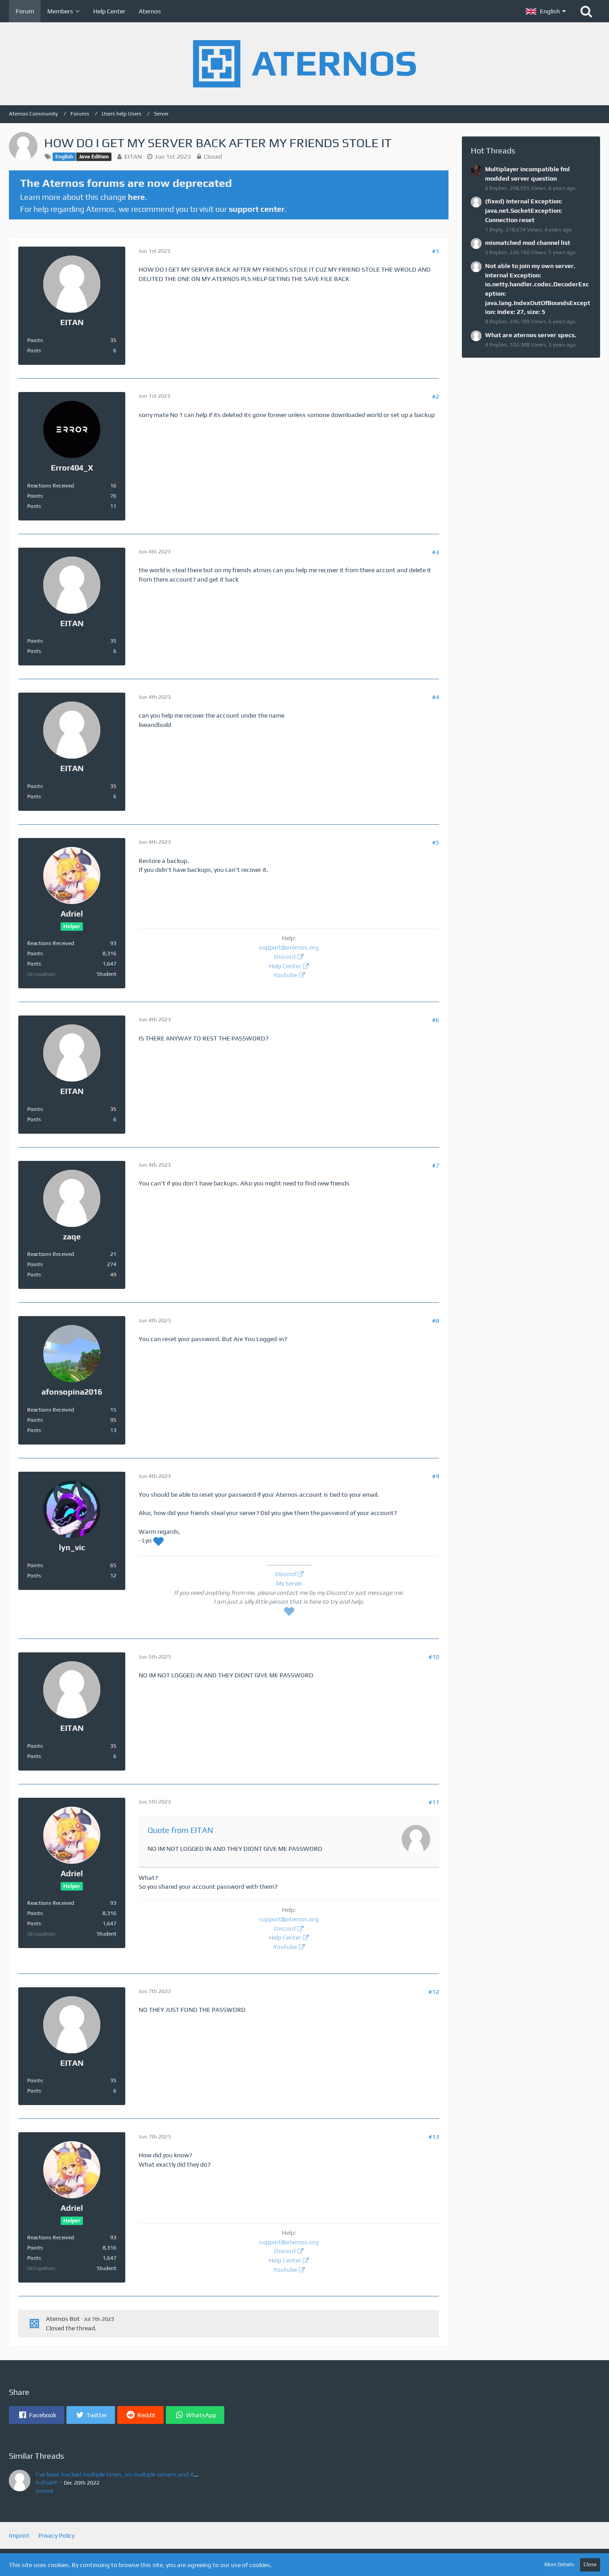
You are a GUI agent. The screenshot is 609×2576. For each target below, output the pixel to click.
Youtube (285, 975)
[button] (546, 11)
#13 (434, 2137)
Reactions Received (51, 486)
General (45, 2491)
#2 (436, 396)
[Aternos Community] (304, 64)
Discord (285, 957)
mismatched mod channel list (528, 243)
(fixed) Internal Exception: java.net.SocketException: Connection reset (524, 210)
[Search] (586, 11)
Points (35, 340)
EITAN (133, 157)
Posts (34, 351)
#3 (436, 552)
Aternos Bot (63, 2319)
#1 (436, 251)
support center (257, 209)
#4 (436, 697)
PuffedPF (47, 2483)
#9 (436, 1476)
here (136, 197)
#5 (436, 842)
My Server (289, 1583)
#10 (434, 1657)
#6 (436, 1020)
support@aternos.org (289, 947)
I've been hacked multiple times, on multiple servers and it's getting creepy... (140, 2474)
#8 (436, 1321)
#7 (436, 1165)
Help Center (285, 966)
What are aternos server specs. (531, 335)
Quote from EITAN (180, 1830)
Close (590, 2564)
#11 (434, 1802)
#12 (434, 1992)
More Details (559, 2564)
